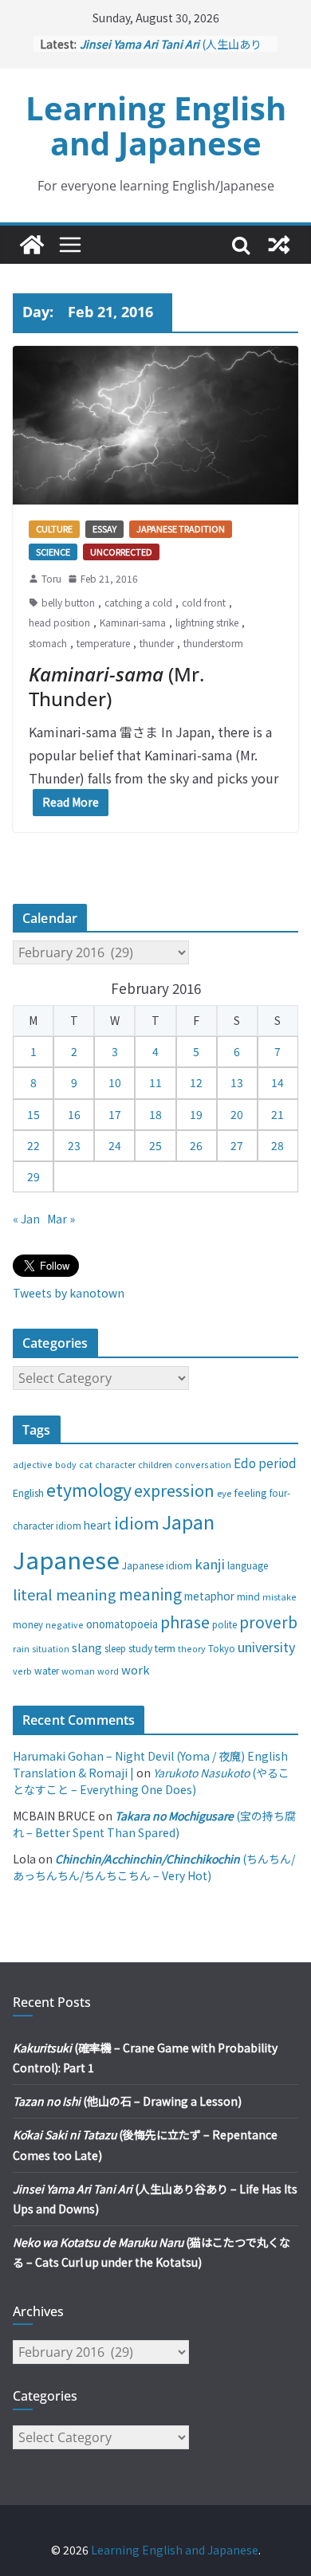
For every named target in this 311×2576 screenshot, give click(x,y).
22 (33, 1145)
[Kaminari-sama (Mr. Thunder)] (155, 425)
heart (98, 1525)
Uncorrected (121, 552)
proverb (268, 1622)
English (28, 1493)
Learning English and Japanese (156, 126)
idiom (137, 1522)
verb (22, 1671)
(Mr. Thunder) (116, 686)
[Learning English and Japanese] (32, 245)
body (66, 1464)
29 (33, 1176)
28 (278, 1145)
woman (78, 1671)
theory (192, 1648)
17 (115, 1114)
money (28, 1624)
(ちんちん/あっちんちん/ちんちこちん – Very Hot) (154, 1867)
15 (33, 1114)
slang (87, 1647)
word (108, 1671)
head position (59, 622)
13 (237, 1082)
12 (196, 1082)
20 (237, 1114)
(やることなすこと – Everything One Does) (151, 1781)
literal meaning (65, 1594)
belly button (68, 602)
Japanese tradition (181, 528)
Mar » (61, 1219)
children (155, 1464)
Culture (54, 528)
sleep (115, 1648)
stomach (48, 643)
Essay (104, 528)
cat (86, 1465)
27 (237, 1145)
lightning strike (207, 622)
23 (74, 1145)
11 (155, 1082)
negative (65, 1624)
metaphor (209, 1596)
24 (115, 1145)
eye (224, 1493)
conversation (203, 1464)
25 (155, 1145)
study (140, 1648)
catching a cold (138, 602)
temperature (103, 643)
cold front (204, 602)
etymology (89, 1489)
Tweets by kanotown (69, 1293)
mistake (279, 1597)
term (165, 1648)
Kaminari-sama (133, 622)
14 (278, 1082)
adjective (33, 1464)
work (136, 1669)
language (248, 1565)
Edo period (265, 1463)
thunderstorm (213, 643)
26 (196, 1145)
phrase (185, 1622)
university (266, 1647)
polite (224, 1624)
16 (74, 1114)
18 (155, 1114)
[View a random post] (279, 245)
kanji (210, 1564)
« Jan (26, 1219)
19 (196, 1114)
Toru (51, 578)
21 (278, 1114)
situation (51, 1649)
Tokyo (222, 1648)
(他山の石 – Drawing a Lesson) (127, 2101)
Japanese (66, 1559)
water (47, 1670)
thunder (157, 643)
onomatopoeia (122, 1624)
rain (21, 1648)
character (115, 1465)
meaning (150, 1594)
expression (174, 1490)
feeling (250, 1492)
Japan (188, 1522)
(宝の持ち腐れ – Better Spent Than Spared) (154, 1824)
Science (53, 552)
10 (115, 1082)
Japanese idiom (157, 1565)
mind (248, 1596)
